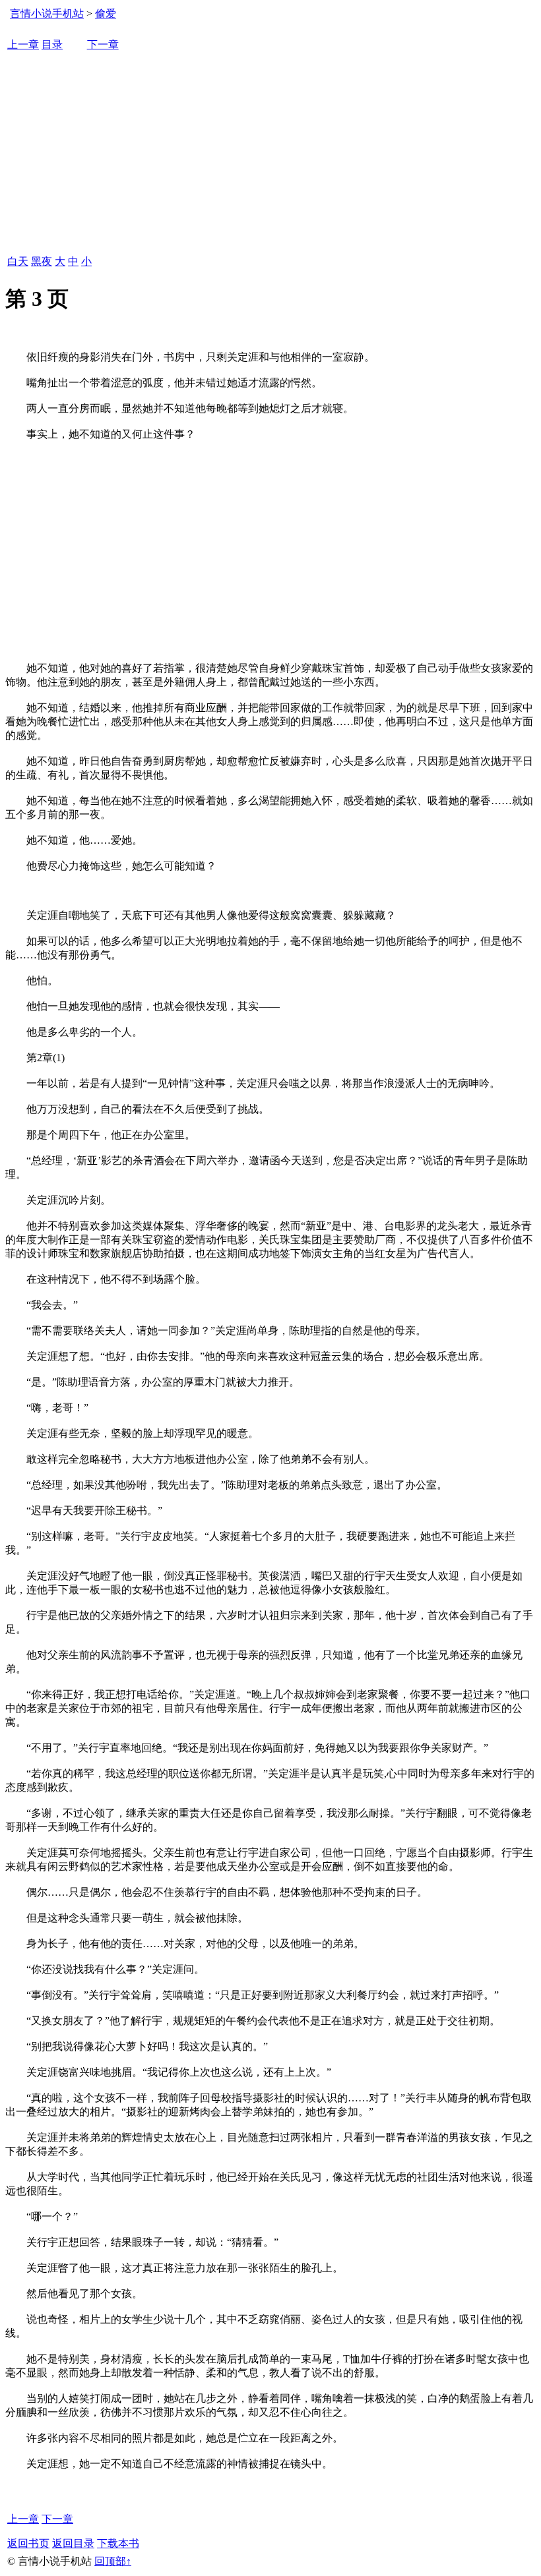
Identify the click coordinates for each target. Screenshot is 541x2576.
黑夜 (42, 261)
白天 (18, 261)
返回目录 (73, 2543)
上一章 (23, 44)
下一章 (103, 44)
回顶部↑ (113, 2561)
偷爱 (106, 14)
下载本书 (118, 2543)
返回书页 (28, 2543)
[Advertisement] (270, 154)
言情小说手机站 (47, 14)
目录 (52, 44)
